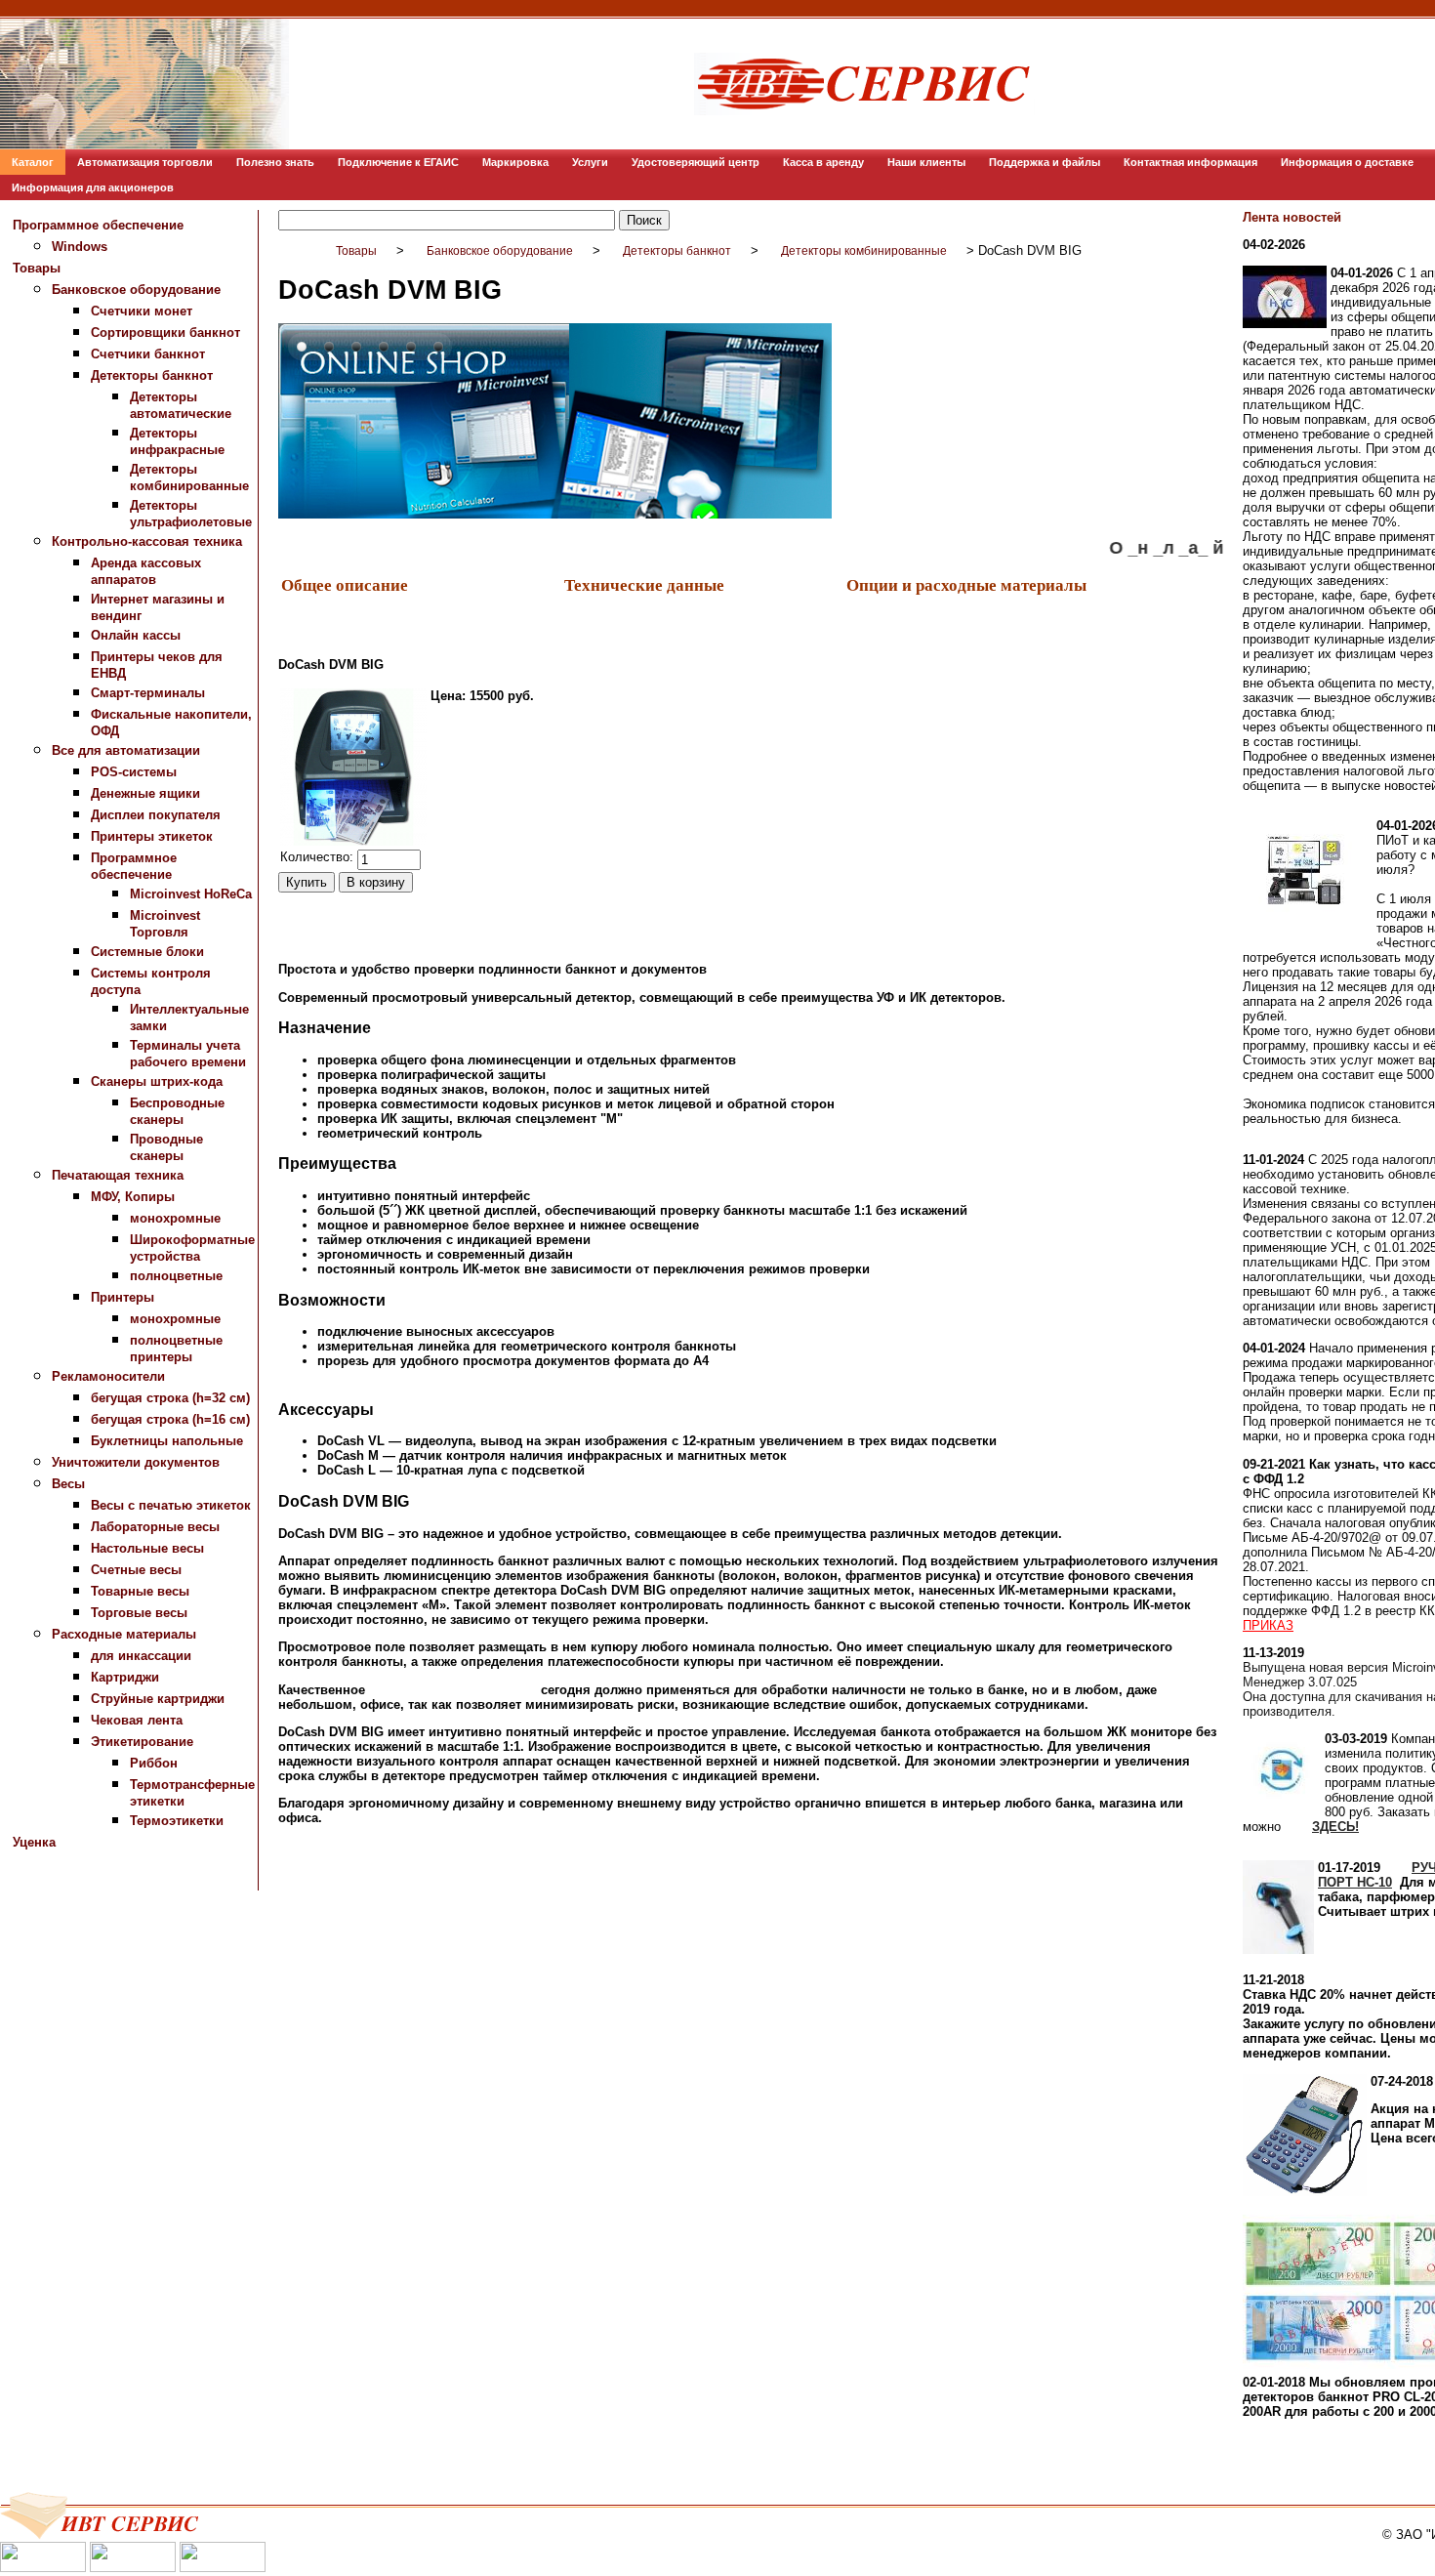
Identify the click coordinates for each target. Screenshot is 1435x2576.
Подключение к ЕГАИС (398, 162)
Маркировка (515, 162)
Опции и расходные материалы (966, 584)
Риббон (154, 1763)
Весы (68, 1484)
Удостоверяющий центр (696, 162)
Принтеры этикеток (152, 836)
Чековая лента (137, 1720)
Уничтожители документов (136, 1462)
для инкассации (141, 1656)
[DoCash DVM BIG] (353, 767)
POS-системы (134, 772)
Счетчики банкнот (148, 354)
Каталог (33, 162)
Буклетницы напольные (167, 1441)
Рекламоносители (108, 1376)
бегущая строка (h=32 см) (170, 1398)
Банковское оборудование (136, 290)
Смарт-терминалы (148, 693)
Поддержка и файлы (1045, 162)
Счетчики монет (142, 311)
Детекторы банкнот (152, 375)
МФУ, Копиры (133, 1197)
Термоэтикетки (177, 1821)
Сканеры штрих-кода (157, 1081)
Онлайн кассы (136, 635)
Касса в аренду (823, 162)
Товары (37, 268)
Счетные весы (136, 1570)
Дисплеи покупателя (156, 815)
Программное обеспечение (98, 225)
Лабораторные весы (155, 1527)
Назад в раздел (326, 1905)
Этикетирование (142, 1742)
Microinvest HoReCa (191, 894)
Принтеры (123, 1297)
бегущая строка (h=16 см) (170, 1419)
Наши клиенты (926, 162)
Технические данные (644, 584)
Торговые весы (139, 1613)
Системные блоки (147, 952)
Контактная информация (1190, 162)
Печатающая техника (118, 1175)
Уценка (34, 1842)
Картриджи (125, 1677)
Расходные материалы (124, 1634)
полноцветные (176, 1276)
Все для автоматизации (126, 750)
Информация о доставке (1347, 162)
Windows (80, 247)
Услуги (590, 162)
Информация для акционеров (93, 187)
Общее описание (345, 584)
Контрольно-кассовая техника (147, 541)
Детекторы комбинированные (864, 251)
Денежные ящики (145, 793)
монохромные (175, 1218)
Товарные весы (140, 1591)
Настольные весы (147, 1548)
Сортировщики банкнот (165, 332)
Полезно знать (275, 162)
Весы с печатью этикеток (171, 1505)
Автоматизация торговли (145, 162)
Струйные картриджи (158, 1699)
